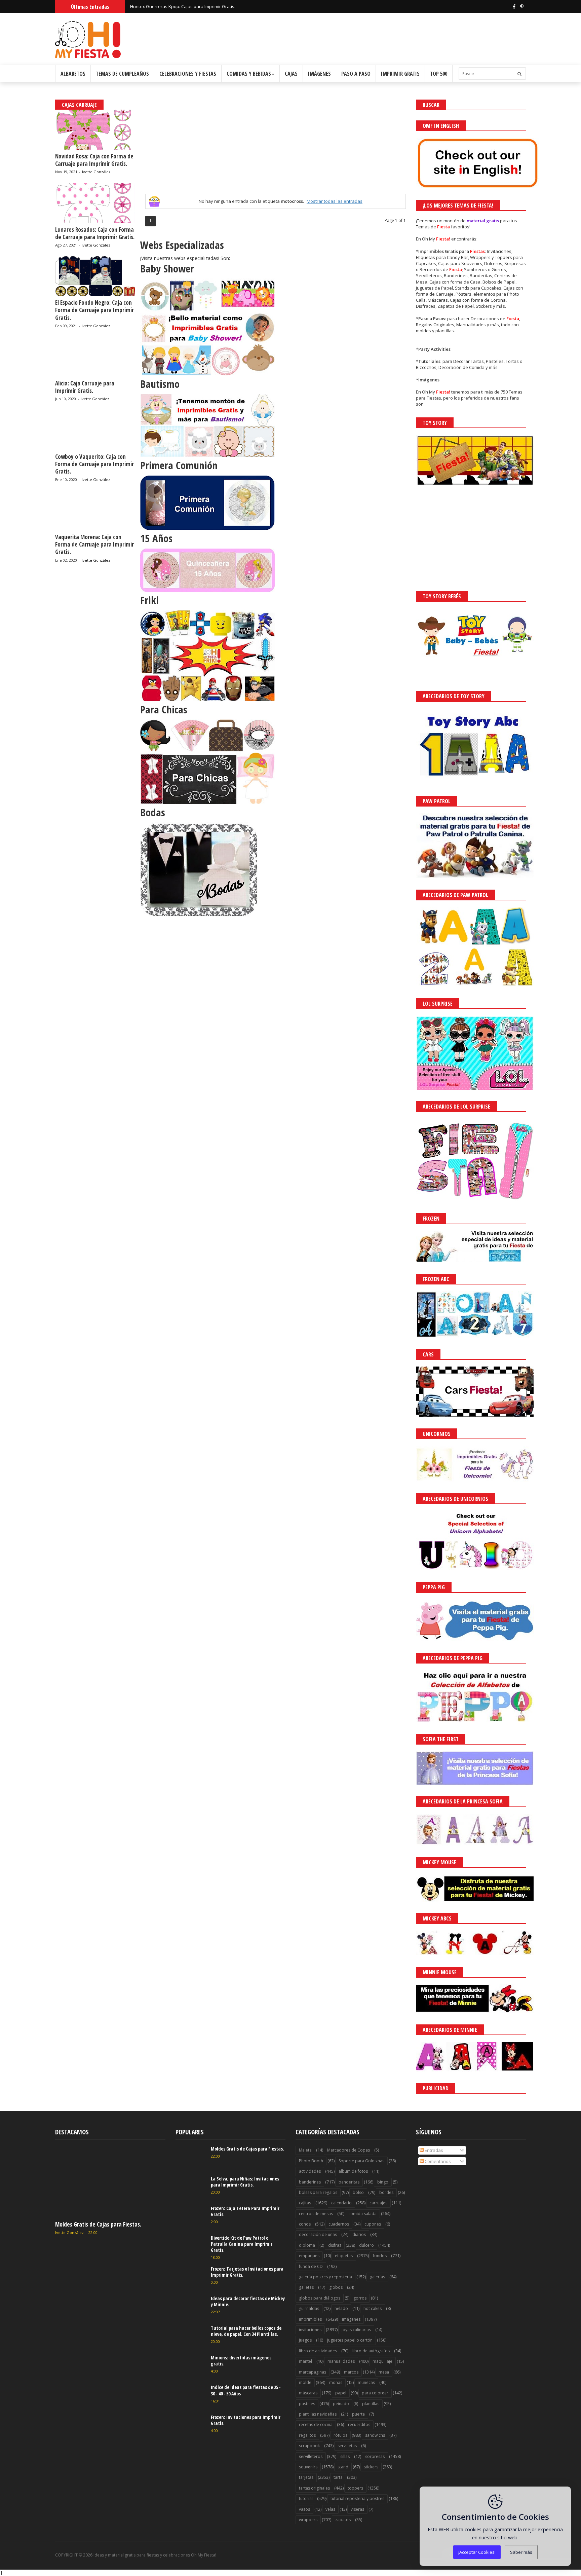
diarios (359, 2234)
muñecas (366, 2382)
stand (343, 2467)
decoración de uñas (318, 2234)
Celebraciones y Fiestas (188, 74)
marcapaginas (313, 2372)
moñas (336, 2382)
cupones (373, 2224)
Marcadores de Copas (348, 2150)
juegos (305, 2340)
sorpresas (375, 2456)
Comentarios (437, 2161)
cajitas (305, 2203)
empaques (309, 2256)
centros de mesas (316, 2214)
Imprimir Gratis (400, 74)
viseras (357, 2509)
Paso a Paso (356, 74)
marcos (351, 2372)
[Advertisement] (275, 147)
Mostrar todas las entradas (335, 201)
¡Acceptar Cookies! (477, 2552)
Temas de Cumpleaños (122, 74)
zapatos (343, 2520)
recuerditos (359, 2424)
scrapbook (309, 2446)
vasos (304, 2509)
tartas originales (314, 2488)
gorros (360, 2298)
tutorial (306, 2498)
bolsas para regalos (318, 2192)
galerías (377, 2277)
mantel (305, 2361)
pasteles (307, 2404)
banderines (310, 2182)
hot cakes (373, 2308)
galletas (306, 2287)
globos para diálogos (320, 2298)
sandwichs (375, 2435)
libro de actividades (318, 2351)
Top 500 (439, 74)
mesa (384, 2372)
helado (341, 2308)
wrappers (308, 2520)
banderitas (349, 2182)
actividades (310, 2171)
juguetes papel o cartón (350, 2340)
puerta (358, 2414)
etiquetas (344, 2256)
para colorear (375, 2393)
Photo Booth (311, 2161)
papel (341, 2393)
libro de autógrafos (371, 2351)
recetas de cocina (316, 2424)
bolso (358, 2192)
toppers (355, 2488)
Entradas (433, 2150)
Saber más (521, 2552)
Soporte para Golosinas (361, 2161)
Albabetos (73, 74)
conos (305, 2224)
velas (330, 2509)
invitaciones (310, 2330)
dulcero (366, 2245)
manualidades (341, 2361)
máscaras (308, 2393)
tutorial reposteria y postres (357, 2498)
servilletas (347, 2446)
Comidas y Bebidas (249, 74)
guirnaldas (309, 2308)
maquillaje (382, 2361)
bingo (383, 2182)
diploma (307, 2245)
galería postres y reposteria (325, 2277)
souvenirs (308, 2467)
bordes (386, 2192)
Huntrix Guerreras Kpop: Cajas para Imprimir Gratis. (183, 6)
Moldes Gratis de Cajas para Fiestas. (98, 2224)
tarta (338, 2477)
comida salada (362, 2214)
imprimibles (310, 2319)
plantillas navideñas (318, 2414)
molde (305, 2382)
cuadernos (339, 2224)
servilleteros (311, 2456)
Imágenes (319, 74)
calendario (341, 2203)
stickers (371, 2467)
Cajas (291, 74)
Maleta (305, 2150)
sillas (345, 2456)
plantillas (371, 2404)
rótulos (340, 2435)
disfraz (335, 2245)
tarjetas (306, 2477)
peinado (341, 2404)
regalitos (307, 2435)
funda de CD (311, 2266)
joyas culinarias (356, 2330)
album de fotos (353, 2171)
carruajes (378, 2203)
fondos (380, 2256)
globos (336, 2287)
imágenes (351, 2319)
